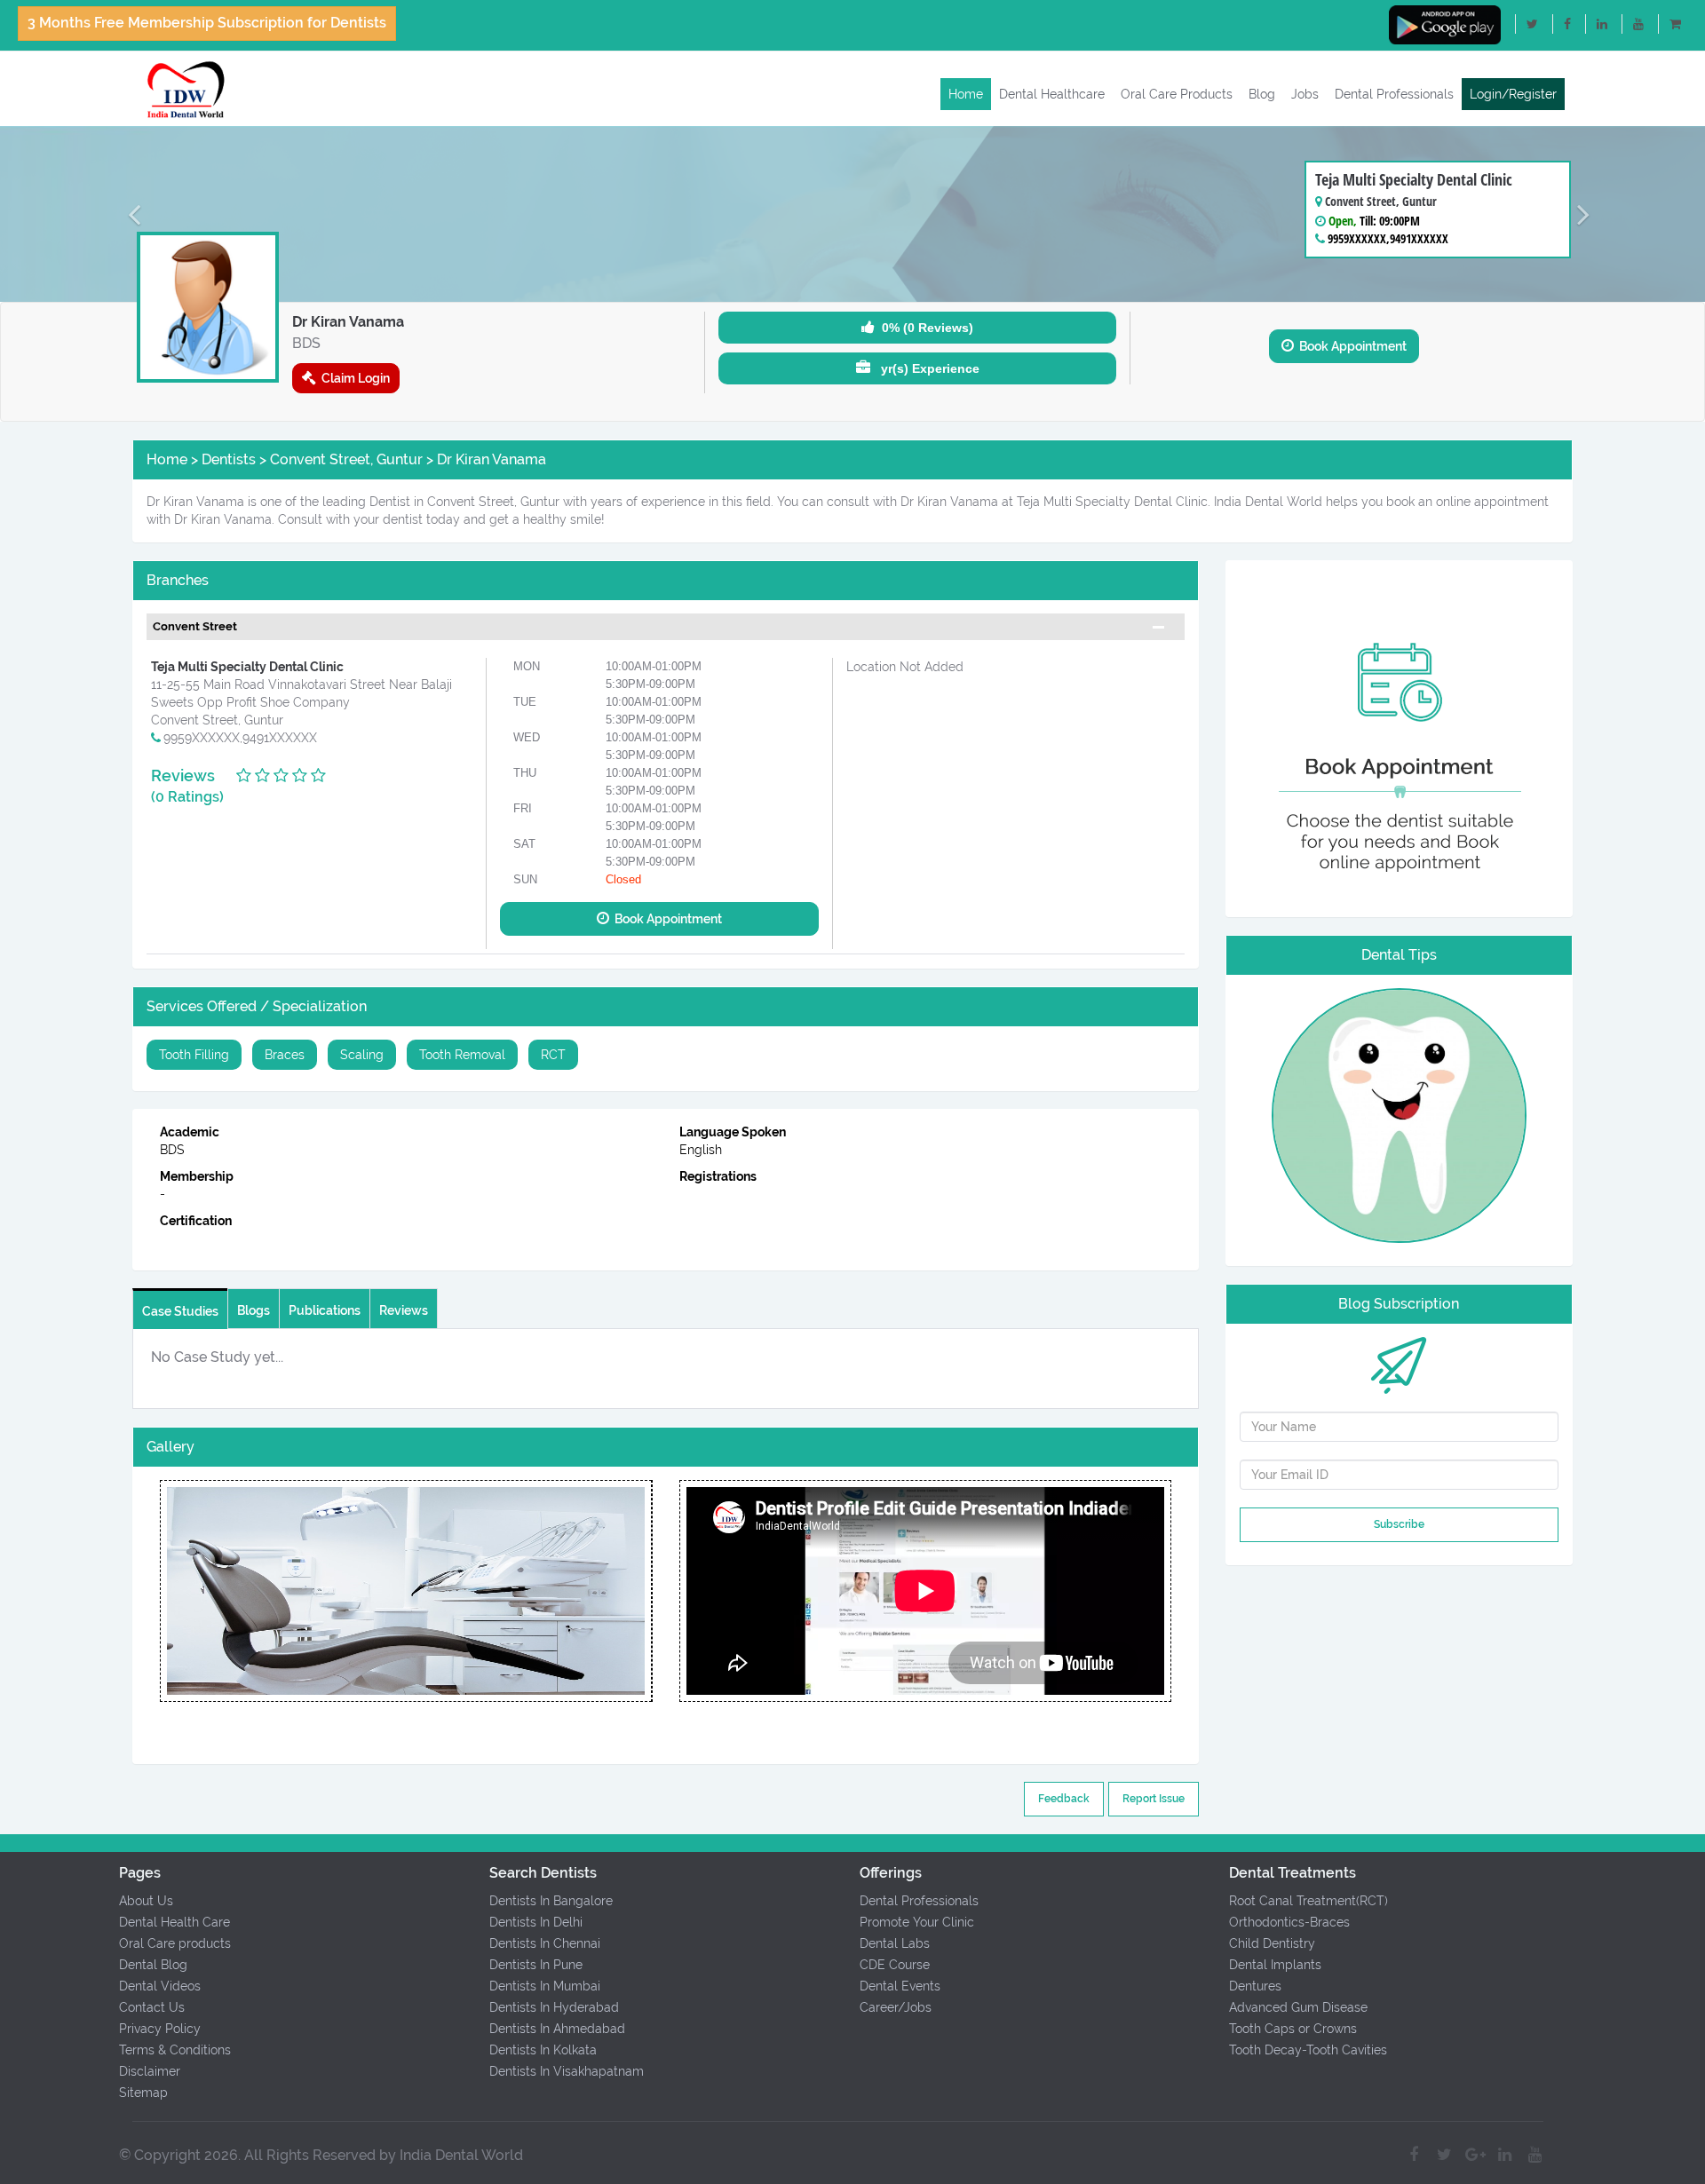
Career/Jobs (896, 2007)
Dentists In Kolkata (543, 2050)
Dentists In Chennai (545, 1943)
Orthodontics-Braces (1289, 1922)
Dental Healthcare (1052, 94)
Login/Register (1513, 94)
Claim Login (353, 378)
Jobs (1305, 94)
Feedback (1064, 1799)
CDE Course (895, 1965)
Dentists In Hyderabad (554, 2007)
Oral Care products (175, 1943)
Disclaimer (150, 2071)
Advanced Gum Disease (1298, 2007)
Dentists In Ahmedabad (557, 2029)
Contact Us (152, 2007)
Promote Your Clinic (917, 1922)
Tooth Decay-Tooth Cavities (1308, 2050)
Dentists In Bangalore (551, 1901)
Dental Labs (895, 1943)
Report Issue (1154, 1799)
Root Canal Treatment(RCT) (1308, 1901)
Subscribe (1399, 1524)
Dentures (1255, 1986)
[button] (128, 214)
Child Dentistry (1272, 1943)
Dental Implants (1275, 1965)
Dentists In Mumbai (545, 1986)
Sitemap (143, 2093)
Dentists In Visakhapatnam (567, 2071)
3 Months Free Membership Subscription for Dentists (207, 23)
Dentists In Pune (536, 1965)
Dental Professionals (1394, 94)
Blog (1262, 94)
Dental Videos (160, 1986)
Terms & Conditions (175, 2050)
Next (653, 1591)
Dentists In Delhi (536, 1922)
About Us (146, 1901)
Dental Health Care (174, 1922)
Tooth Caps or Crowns (1293, 2029)
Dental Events (900, 1986)
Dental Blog (153, 1965)
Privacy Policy (160, 2029)
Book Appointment (1350, 346)
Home (966, 94)
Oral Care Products (1177, 94)
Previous (160, 1591)
